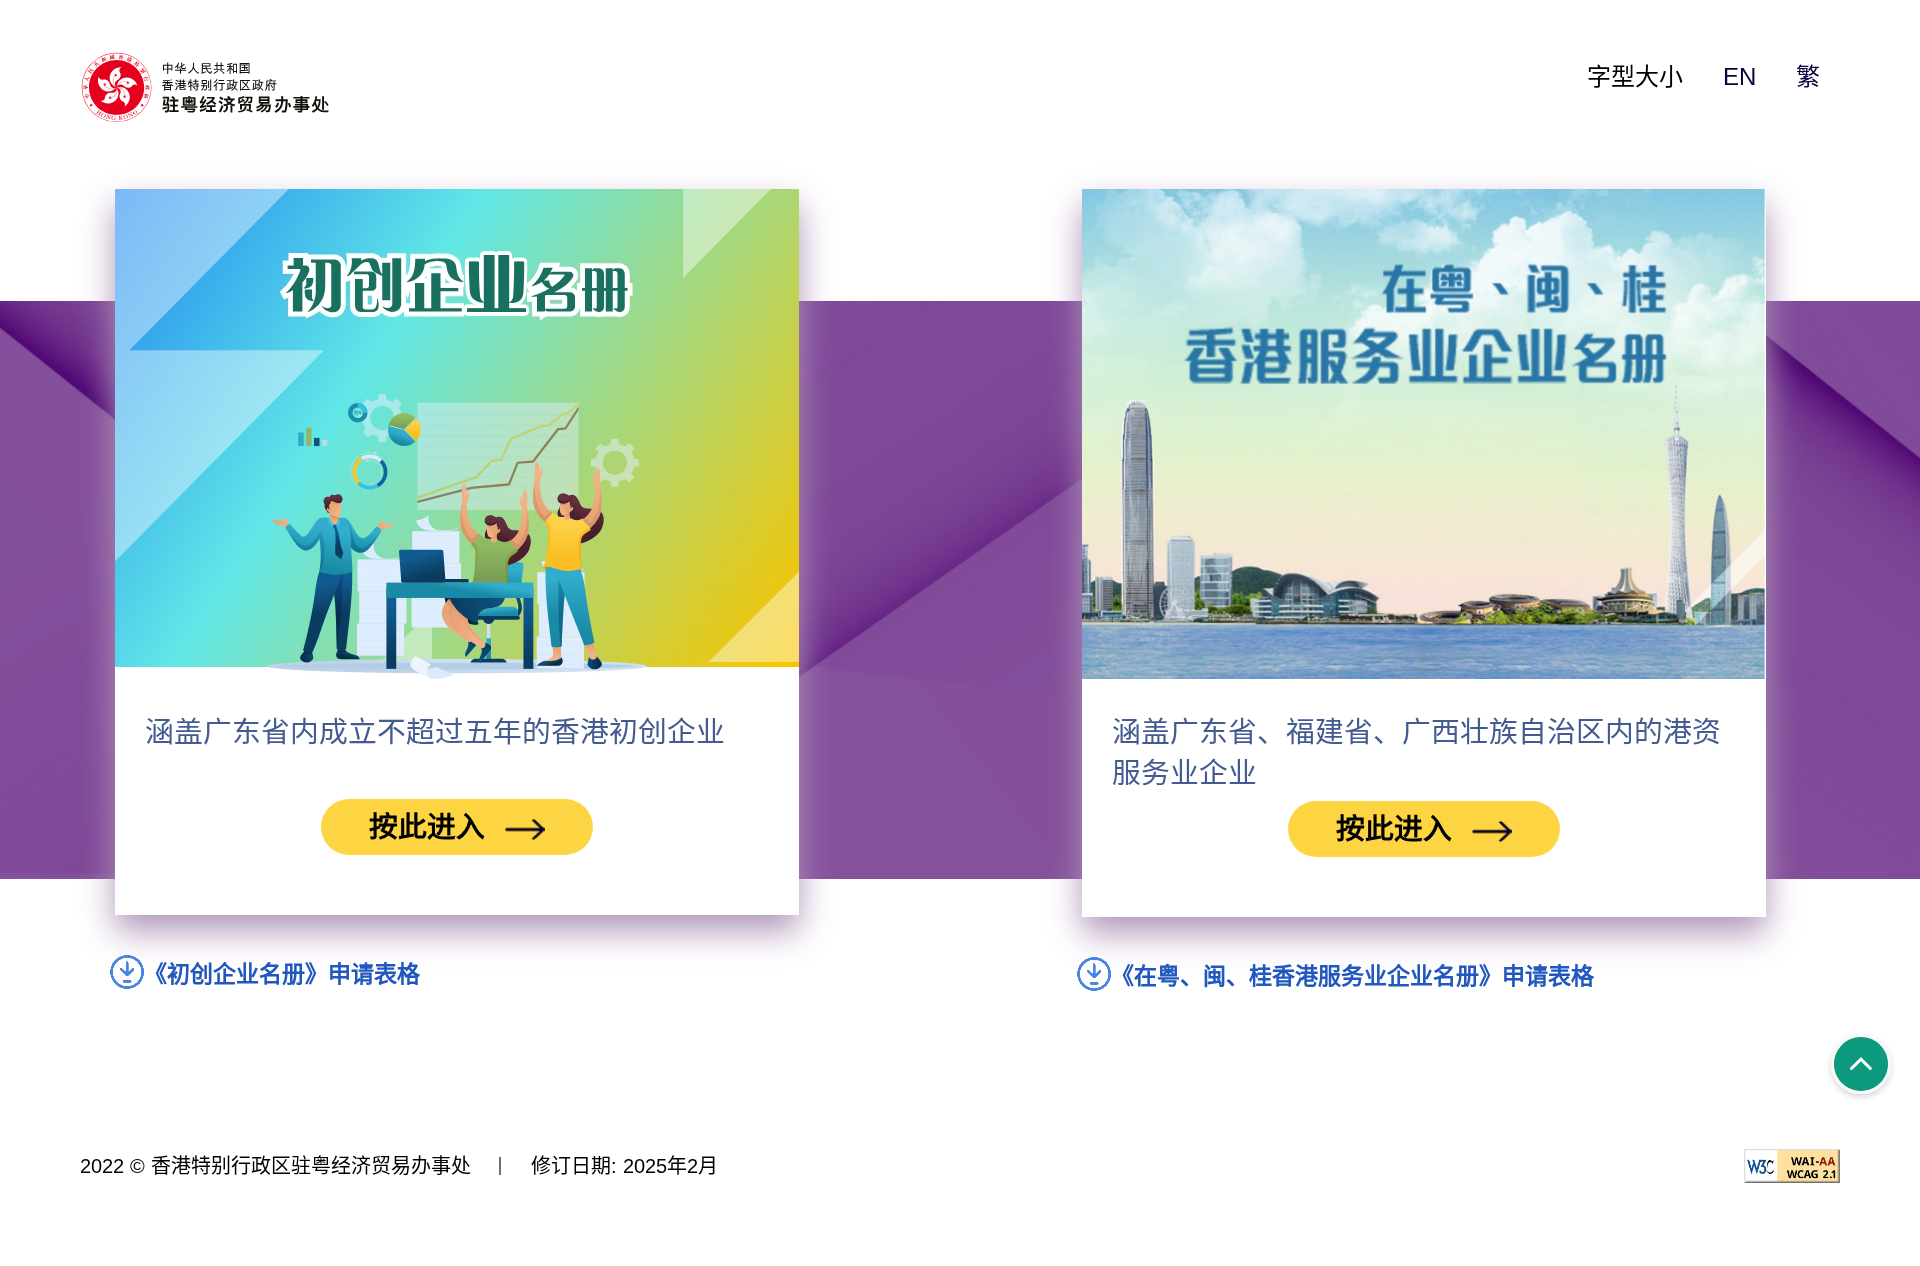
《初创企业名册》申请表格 (287, 974)
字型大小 (1635, 76)
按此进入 (427, 827)
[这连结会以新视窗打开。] (230, 88)
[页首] (1861, 1067)
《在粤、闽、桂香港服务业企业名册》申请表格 (1358, 976)
